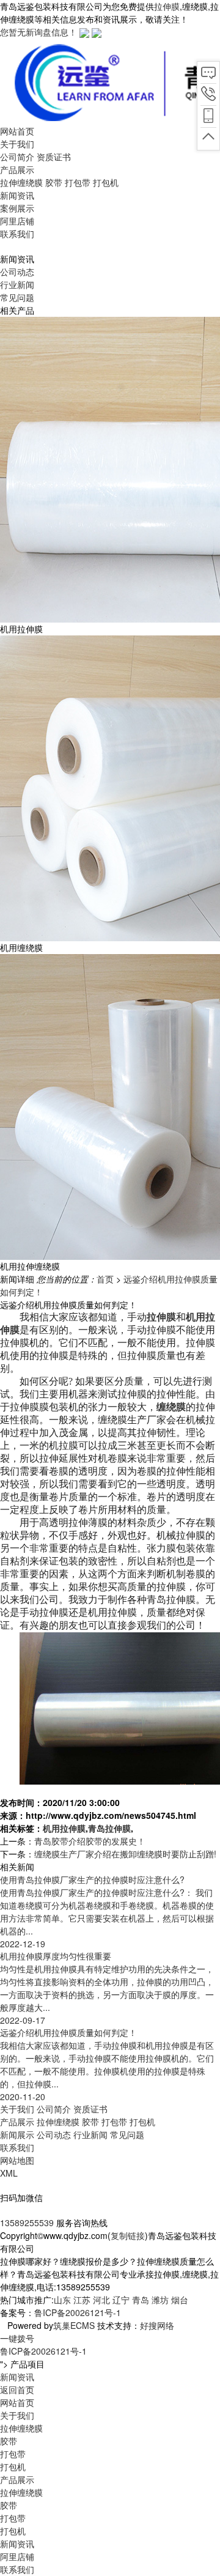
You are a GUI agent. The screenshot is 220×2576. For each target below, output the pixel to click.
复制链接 (128, 2235)
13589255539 (27, 2223)
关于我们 (17, 2109)
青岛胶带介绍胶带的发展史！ (90, 1841)
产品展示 (17, 2122)
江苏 (82, 2300)
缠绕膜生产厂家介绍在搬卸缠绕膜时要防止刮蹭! (125, 1854)
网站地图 (17, 2160)
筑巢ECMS (74, 2325)
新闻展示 (17, 2134)
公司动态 (17, 272)
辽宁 (121, 2300)
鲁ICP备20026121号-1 (78, 2312)
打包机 (106, 182)
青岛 (141, 2300)
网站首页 (17, 2402)
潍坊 (160, 2300)
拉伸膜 (167, 6)
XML (9, 2173)
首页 (105, 1279)
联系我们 (17, 2147)
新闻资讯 (17, 2544)
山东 (62, 2300)
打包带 (78, 182)
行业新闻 (17, 284)
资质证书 (54, 157)
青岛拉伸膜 (109, 1828)
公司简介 (17, 157)
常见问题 (17, 297)
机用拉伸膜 (64, 1828)
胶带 (54, 182)
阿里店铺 (17, 2556)
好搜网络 (157, 2325)
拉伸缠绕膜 (21, 182)
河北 (101, 2300)
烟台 (180, 2300)
